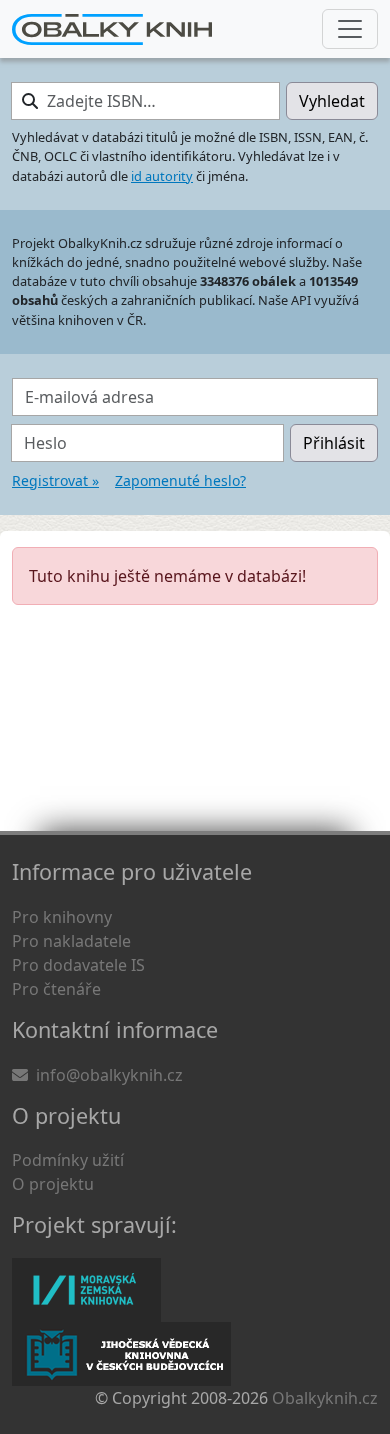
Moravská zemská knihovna (86, 1290)
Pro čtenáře (56, 989)
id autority (162, 176)
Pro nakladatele (71, 941)
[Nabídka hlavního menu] (350, 29)
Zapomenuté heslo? (180, 480)
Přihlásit (334, 443)
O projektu (53, 1184)
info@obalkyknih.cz (109, 1075)
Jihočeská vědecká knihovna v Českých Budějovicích (121, 1354)
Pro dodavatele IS (78, 965)
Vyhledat (332, 101)
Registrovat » (55, 480)
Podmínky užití (68, 1160)
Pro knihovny (62, 917)
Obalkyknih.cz (325, 1398)
